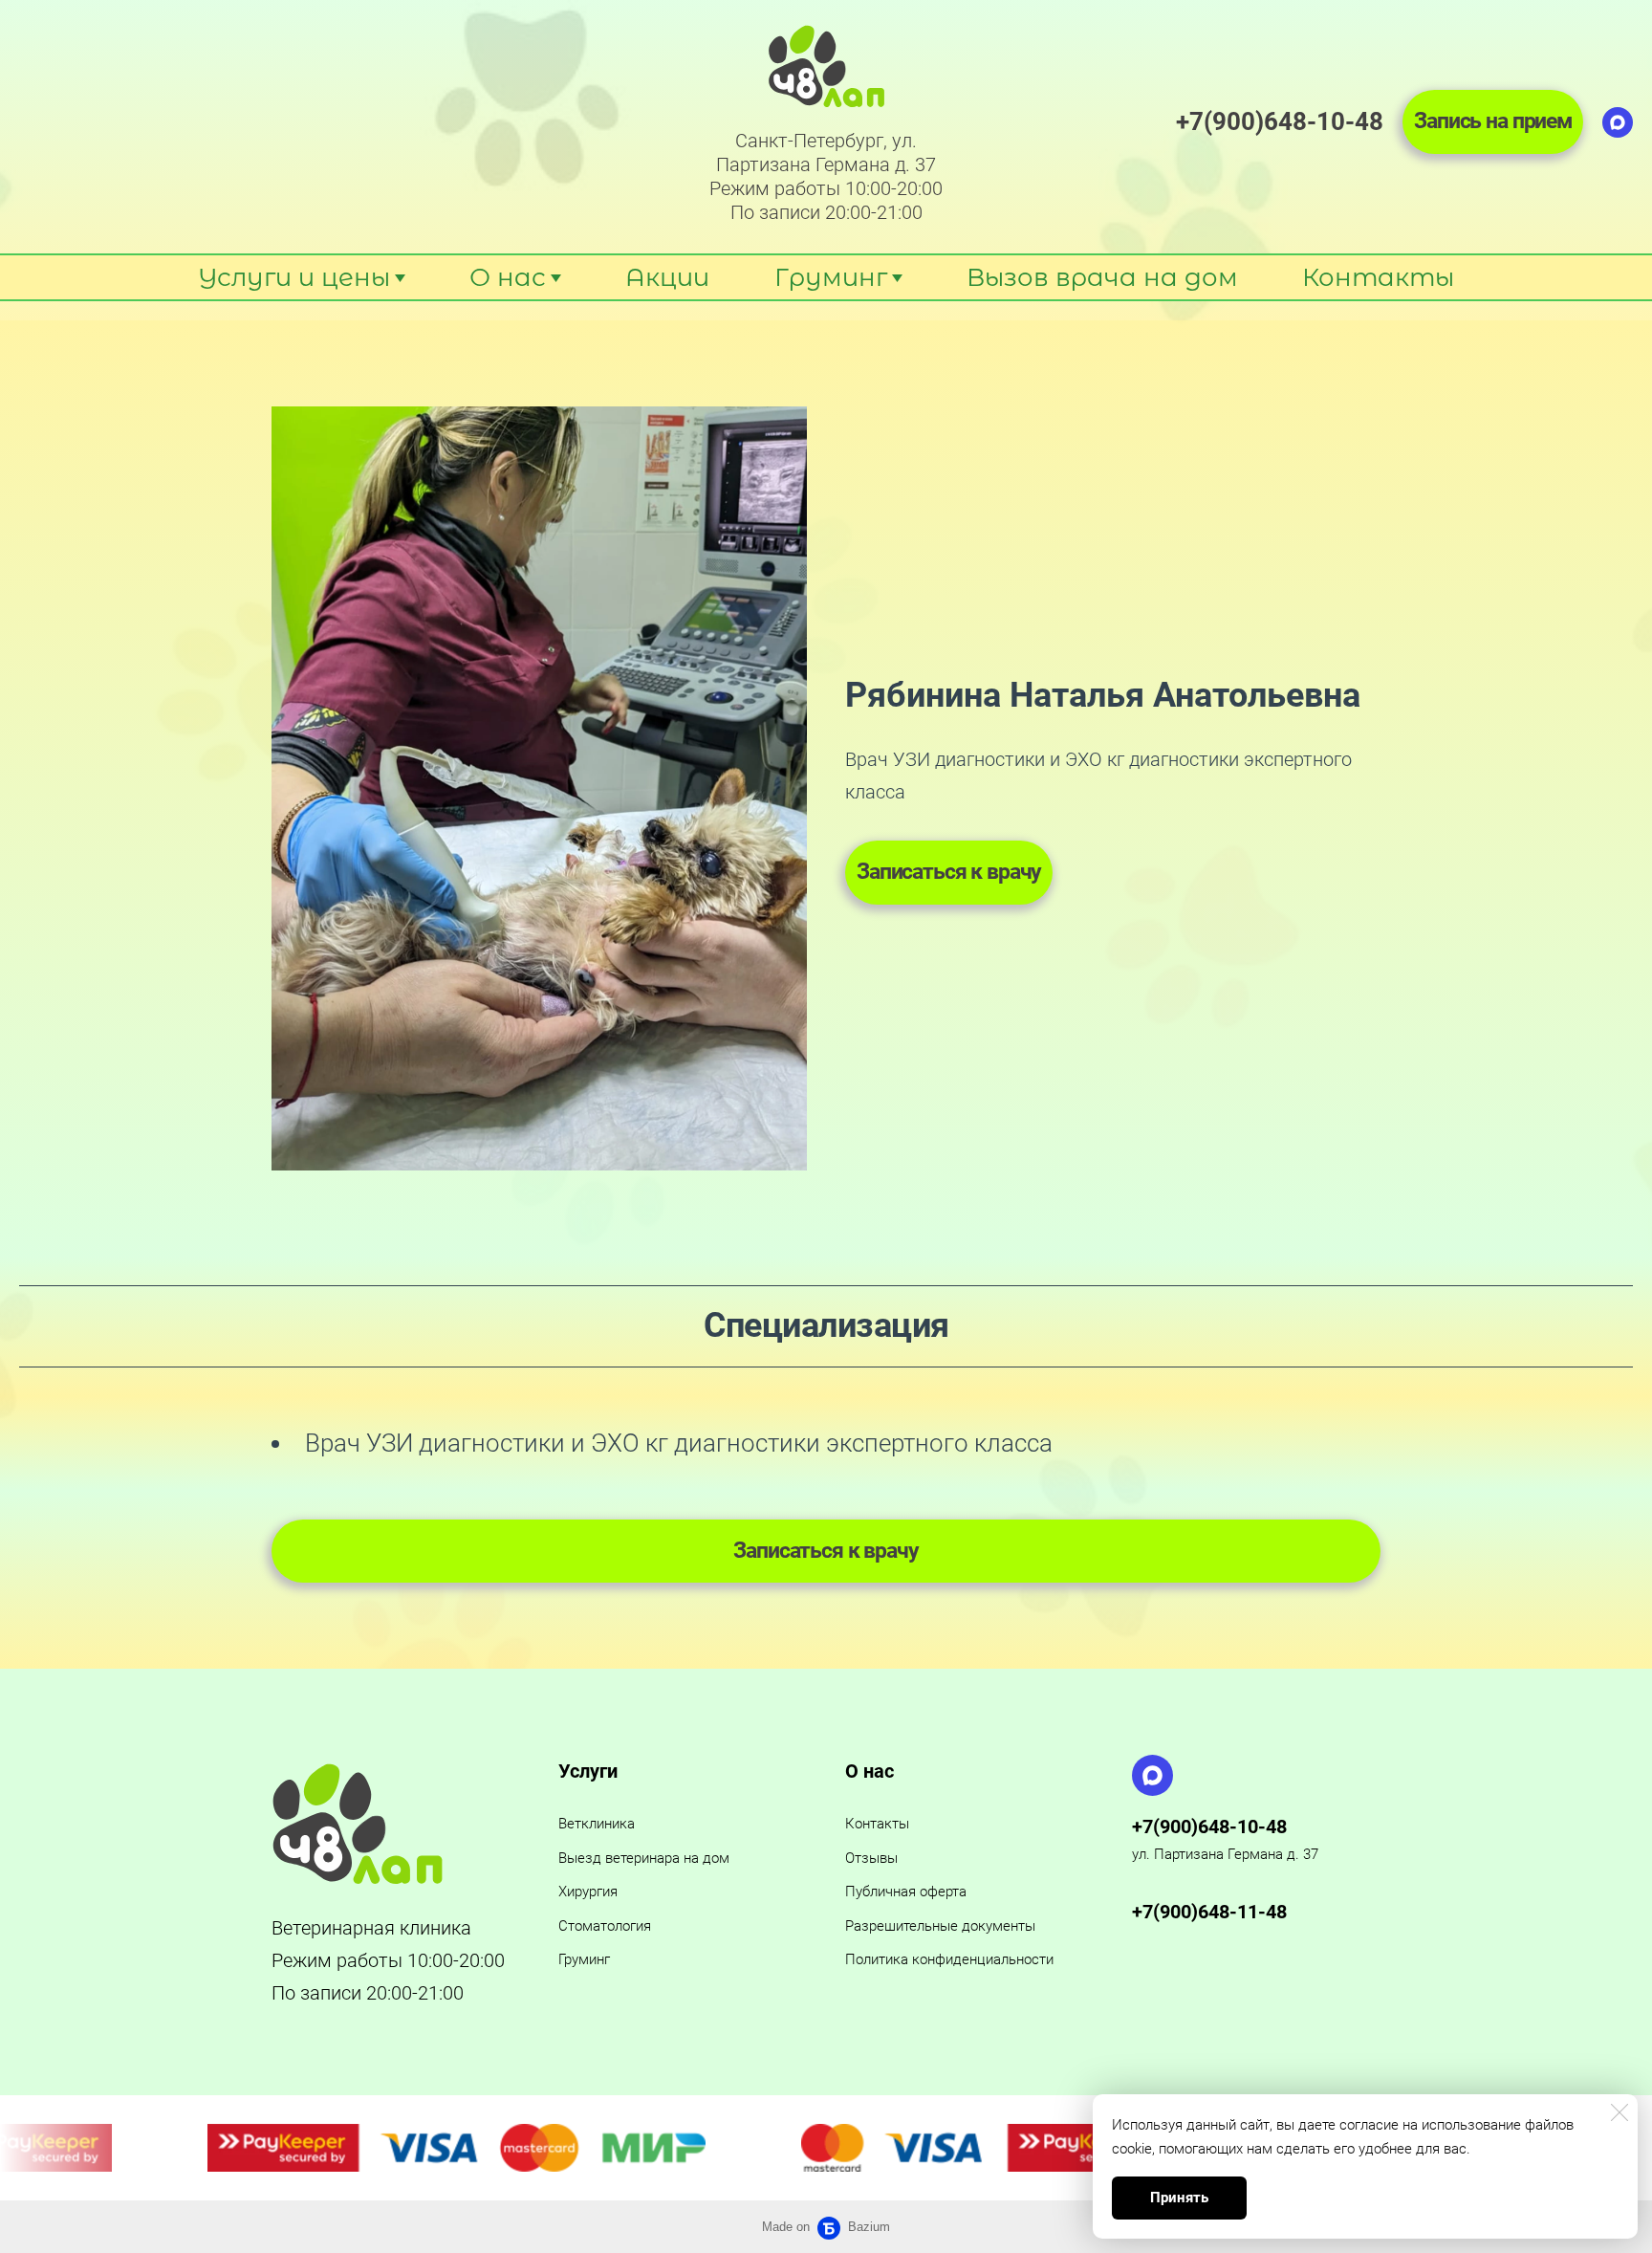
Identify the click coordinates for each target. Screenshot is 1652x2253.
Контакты (877, 1824)
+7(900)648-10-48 (1209, 1826)
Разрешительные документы (940, 1926)
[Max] (1618, 122)
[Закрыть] (1619, 2112)
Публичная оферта (906, 1892)
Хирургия (588, 1892)
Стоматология (605, 1926)
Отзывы (871, 1858)
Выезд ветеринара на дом (644, 1858)
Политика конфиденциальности (949, 1959)
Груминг (584, 1959)
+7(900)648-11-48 (1209, 1912)
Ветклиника (597, 1824)
